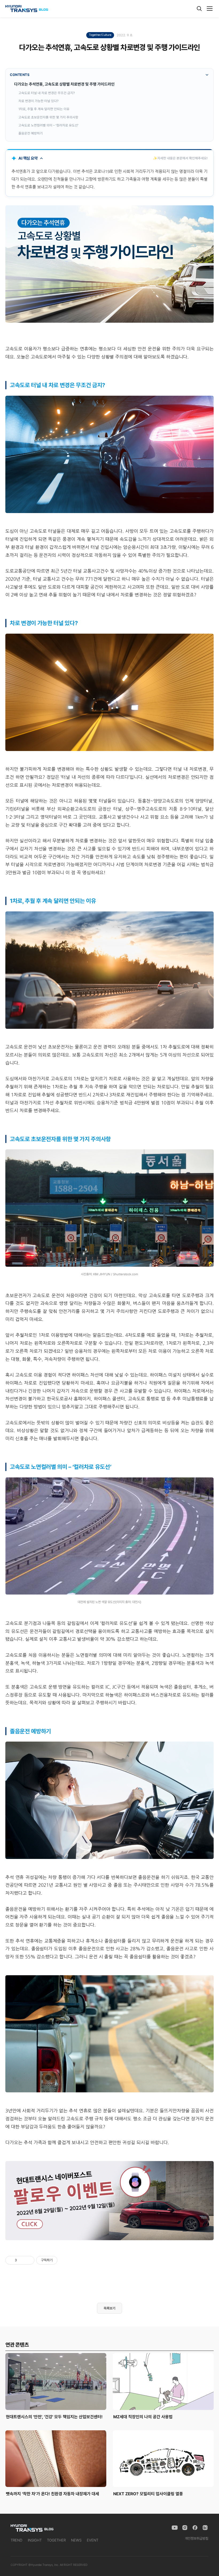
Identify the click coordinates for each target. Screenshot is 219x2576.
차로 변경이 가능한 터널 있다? (38, 101)
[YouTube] (175, 2528)
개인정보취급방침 (197, 2538)
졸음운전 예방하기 (31, 133)
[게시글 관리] (28, 2260)
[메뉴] (210, 9)
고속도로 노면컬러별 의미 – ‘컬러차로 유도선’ (48, 125)
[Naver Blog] (205, 2528)
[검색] (199, 9)
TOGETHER (56, 2540)
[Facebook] (195, 2528)
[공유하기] (22, 2260)
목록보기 (109, 2308)
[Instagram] (185, 2528)
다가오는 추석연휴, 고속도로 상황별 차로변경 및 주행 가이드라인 (64, 84)
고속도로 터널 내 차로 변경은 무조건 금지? (47, 93)
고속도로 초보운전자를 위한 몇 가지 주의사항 (48, 117)
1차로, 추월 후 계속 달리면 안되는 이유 (44, 109)
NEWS (76, 2540)
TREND (17, 2540)
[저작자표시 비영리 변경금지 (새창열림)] (65, 2260)
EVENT (93, 2540)
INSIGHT (35, 2540)
